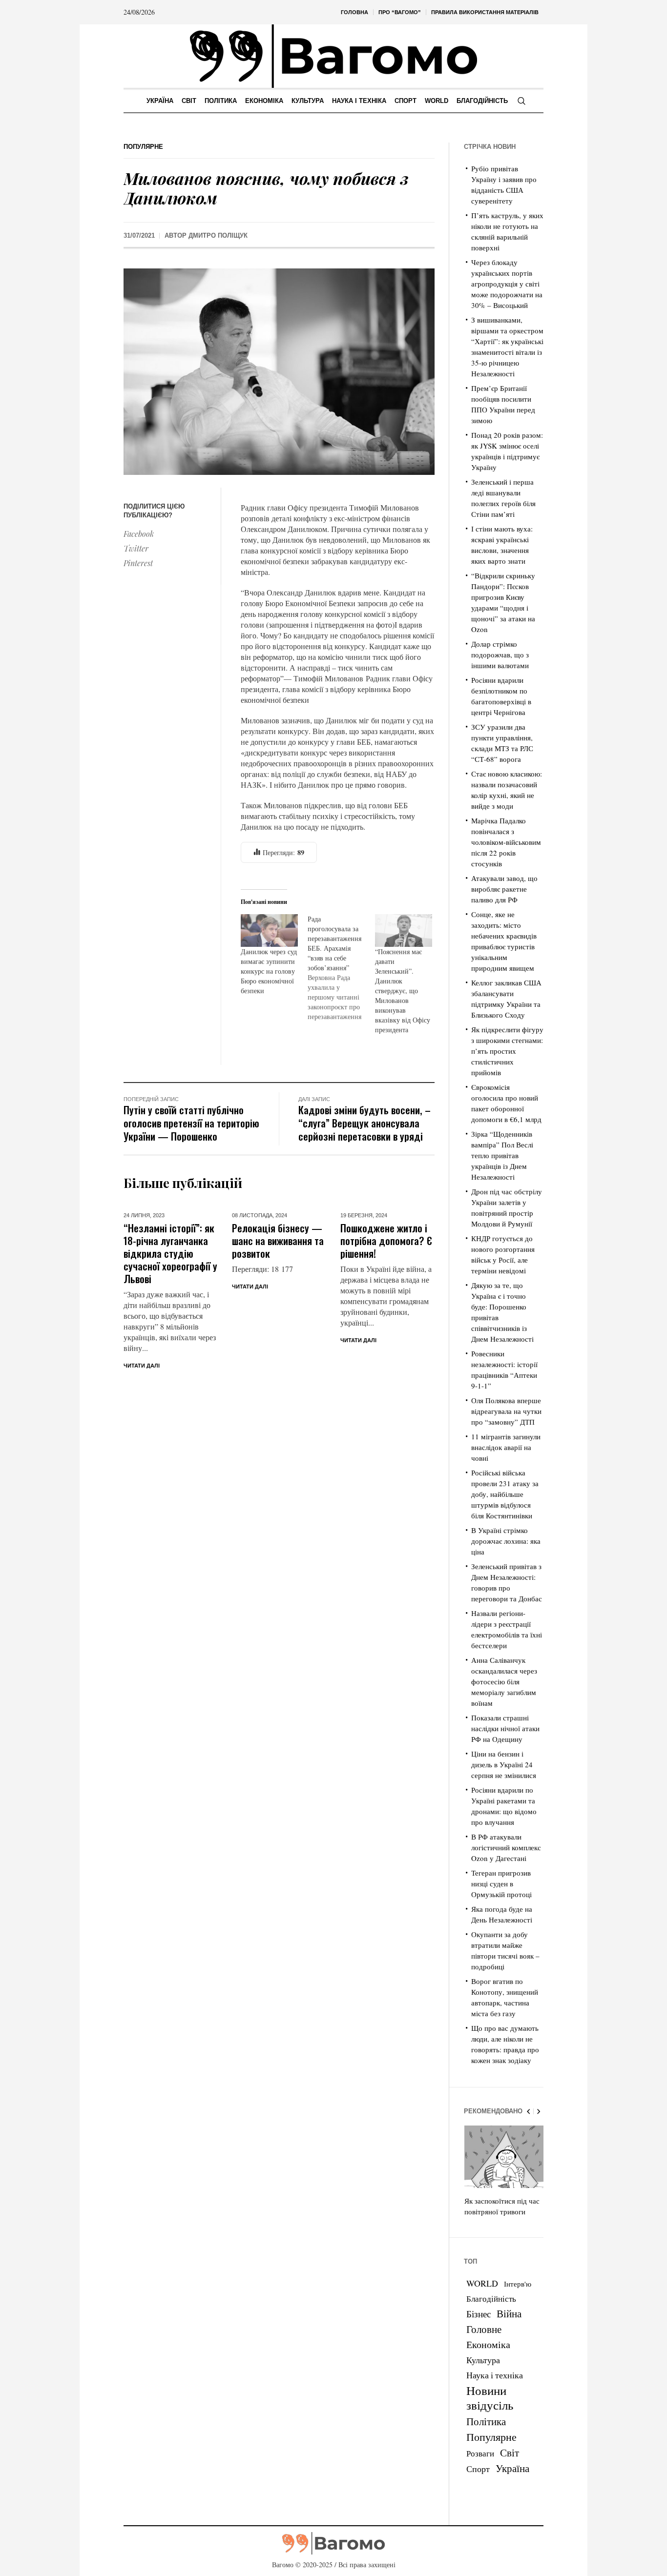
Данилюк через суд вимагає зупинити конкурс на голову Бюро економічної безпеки (269, 971)
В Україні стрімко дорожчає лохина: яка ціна (506, 1541)
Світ (510, 2453)
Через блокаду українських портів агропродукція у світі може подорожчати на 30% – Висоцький (507, 284)
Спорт (478, 2469)
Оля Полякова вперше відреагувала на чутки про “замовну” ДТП (506, 1411)
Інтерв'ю (518, 2284)
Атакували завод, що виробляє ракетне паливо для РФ (504, 889)
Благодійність (491, 2299)
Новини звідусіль (490, 2397)
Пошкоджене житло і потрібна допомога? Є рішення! (386, 1240)
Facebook (139, 534)
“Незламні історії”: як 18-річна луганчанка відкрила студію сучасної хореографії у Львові (170, 1253)
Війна (509, 2313)
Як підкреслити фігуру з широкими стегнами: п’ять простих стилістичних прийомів (507, 1051)
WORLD (482, 2283)
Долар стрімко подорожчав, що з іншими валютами (500, 654)
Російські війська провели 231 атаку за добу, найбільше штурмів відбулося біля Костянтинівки (505, 1494)
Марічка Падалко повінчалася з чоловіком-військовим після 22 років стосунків (506, 842)
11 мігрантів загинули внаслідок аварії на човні (506, 1447)
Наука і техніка (495, 2375)
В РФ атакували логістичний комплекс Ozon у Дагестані (506, 1847)
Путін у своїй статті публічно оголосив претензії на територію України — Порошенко (191, 1123)
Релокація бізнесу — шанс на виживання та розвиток (278, 1240)
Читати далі (142, 1366)
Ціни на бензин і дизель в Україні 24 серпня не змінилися (504, 1764)
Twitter (136, 548)
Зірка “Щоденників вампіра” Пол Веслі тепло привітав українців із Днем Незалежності (502, 1155)
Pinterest (138, 563)
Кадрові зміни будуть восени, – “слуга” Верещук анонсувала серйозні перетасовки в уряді (365, 1123)
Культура (483, 2360)
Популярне (143, 147)
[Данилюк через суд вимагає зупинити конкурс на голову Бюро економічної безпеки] (269, 930)
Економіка (488, 2344)
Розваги (480, 2453)
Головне (484, 2329)
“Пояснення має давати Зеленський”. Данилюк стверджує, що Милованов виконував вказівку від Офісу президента (403, 991)
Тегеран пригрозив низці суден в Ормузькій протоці (501, 1883)
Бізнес (479, 2314)
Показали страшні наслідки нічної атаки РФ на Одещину (505, 1728)
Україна (512, 2468)
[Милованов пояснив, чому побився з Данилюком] (279, 371)
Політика (486, 2421)
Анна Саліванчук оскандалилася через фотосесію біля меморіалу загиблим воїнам (504, 1681)
